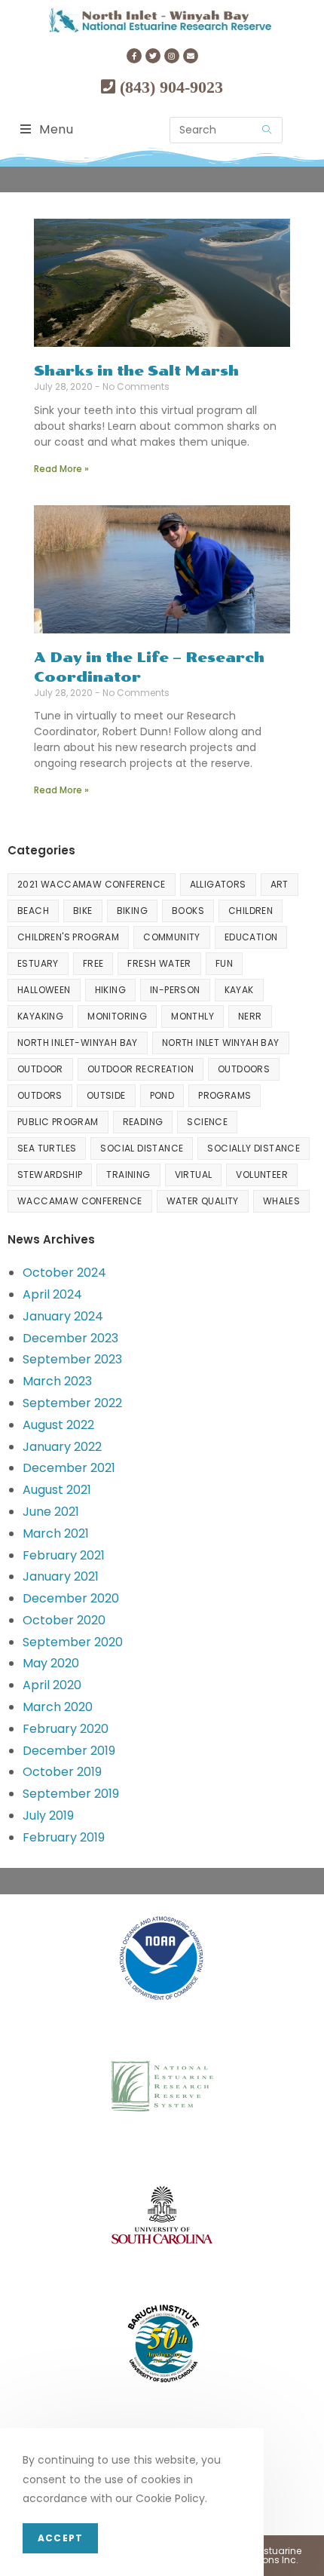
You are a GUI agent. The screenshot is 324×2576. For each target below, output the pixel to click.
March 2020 (58, 1707)
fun (224, 963)
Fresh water (159, 963)
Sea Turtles (47, 1148)
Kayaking (40, 1016)
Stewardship (50, 1175)
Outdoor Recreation (141, 1069)
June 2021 (51, 1512)
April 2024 (52, 1294)
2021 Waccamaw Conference (92, 884)
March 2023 (57, 1381)
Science (207, 1122)
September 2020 (73, 1642)
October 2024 (64, 1273)
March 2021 (56, 1533)
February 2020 (66, 1729)
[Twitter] (153, 56)
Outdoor (40, 1069)
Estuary (38, 963)
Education (251, 937)
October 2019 (62, 1772)
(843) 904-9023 (169, 87)
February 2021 (64, 1555)
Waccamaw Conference (80, 1201)
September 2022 (72, 1403)
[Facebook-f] (134, 56)
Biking (132, 911)
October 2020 (64, 1620)
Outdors (40, 1095)
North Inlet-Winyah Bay (78, 1043)
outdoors (244, 1069)
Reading (143, 1122)
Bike (83, 911)
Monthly (193, 1016)
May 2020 (51, 1663)
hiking (110, 990)
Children (251, 911)
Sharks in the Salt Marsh (136, 371)
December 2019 (69, 1751)
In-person (175, 990)
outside (106, 1095)
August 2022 (58, 1425)
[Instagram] (172, 56)
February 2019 (64, 1837)
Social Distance (142, 1148)
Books (188, 911)
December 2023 (70, 1338)
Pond (162, 1095)
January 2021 (61, 1576)
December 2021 (69, 1468)
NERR (250, 1016)
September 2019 (71, 1794)
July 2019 (48, 1815)
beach (33, 911)
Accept (60, 2538)
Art (280, 884)
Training (128, 1175)
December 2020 (71, 1598)
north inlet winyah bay (221, 1043)
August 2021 (57, 1490)
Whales (281, 1201)
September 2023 (72, 1359)
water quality (203, 1201)
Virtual (194, 1175)
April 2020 (52, 1685)
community (172, 937)
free (93, 963)
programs (225, 1095)
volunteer (262, 1175)
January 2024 (63, 1316)
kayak (239, 990)
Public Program (58, 1122)
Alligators (218, 884)
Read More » (61, 469)
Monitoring (117, 1016)
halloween (44, 990)
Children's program (68, 937)
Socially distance (254, 1148)
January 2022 (62, 1447)
